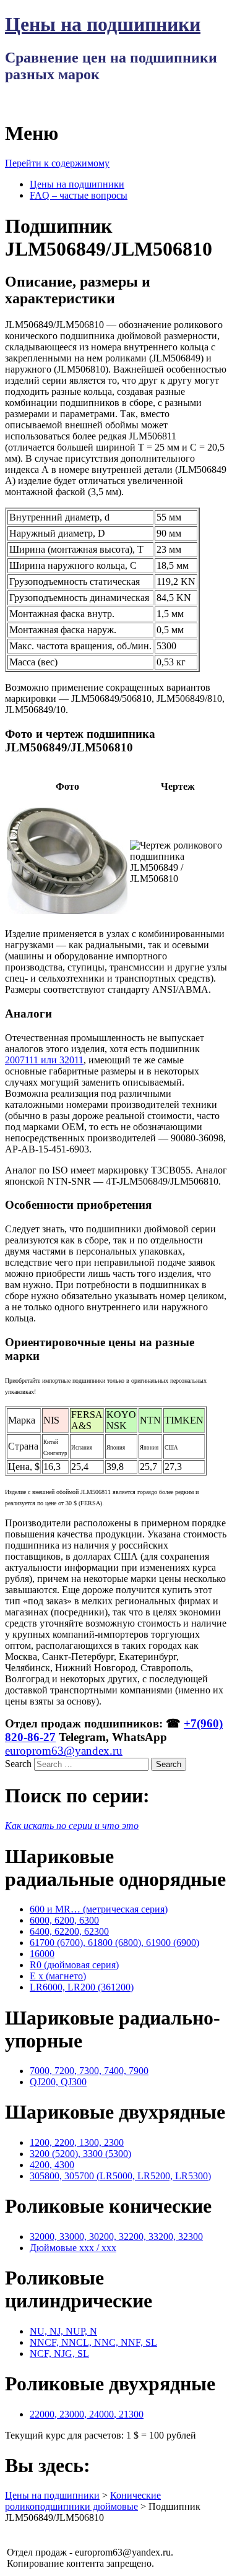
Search (18, 1764)
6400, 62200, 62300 (69, 1931)
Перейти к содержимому (57, 163)
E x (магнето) (58, 1976)
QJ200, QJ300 (58, 2082)
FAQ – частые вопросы (79, 195)
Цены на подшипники (103, 24)
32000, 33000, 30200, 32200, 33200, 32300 (116, 2237)
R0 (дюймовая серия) (74, 1965)
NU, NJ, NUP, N (63, 2331)
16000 (42, 1954)
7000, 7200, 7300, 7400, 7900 (89, 2071)
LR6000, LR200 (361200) (82, 1987)
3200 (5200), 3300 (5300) (80, 2154)
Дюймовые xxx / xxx (73, 2248)
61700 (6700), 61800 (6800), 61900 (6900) (114, 1943)
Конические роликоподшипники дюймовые (83, 2501)
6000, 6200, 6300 (64, 1920)
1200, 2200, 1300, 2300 (77, 2142)
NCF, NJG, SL (59, 2353)
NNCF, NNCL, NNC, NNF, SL (93, 2342)
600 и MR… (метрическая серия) (99, 1909)
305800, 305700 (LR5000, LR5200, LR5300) (120, 2176)
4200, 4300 (52, 2165)
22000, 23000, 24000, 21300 (87, 2414)
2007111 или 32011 (44, 1060)
